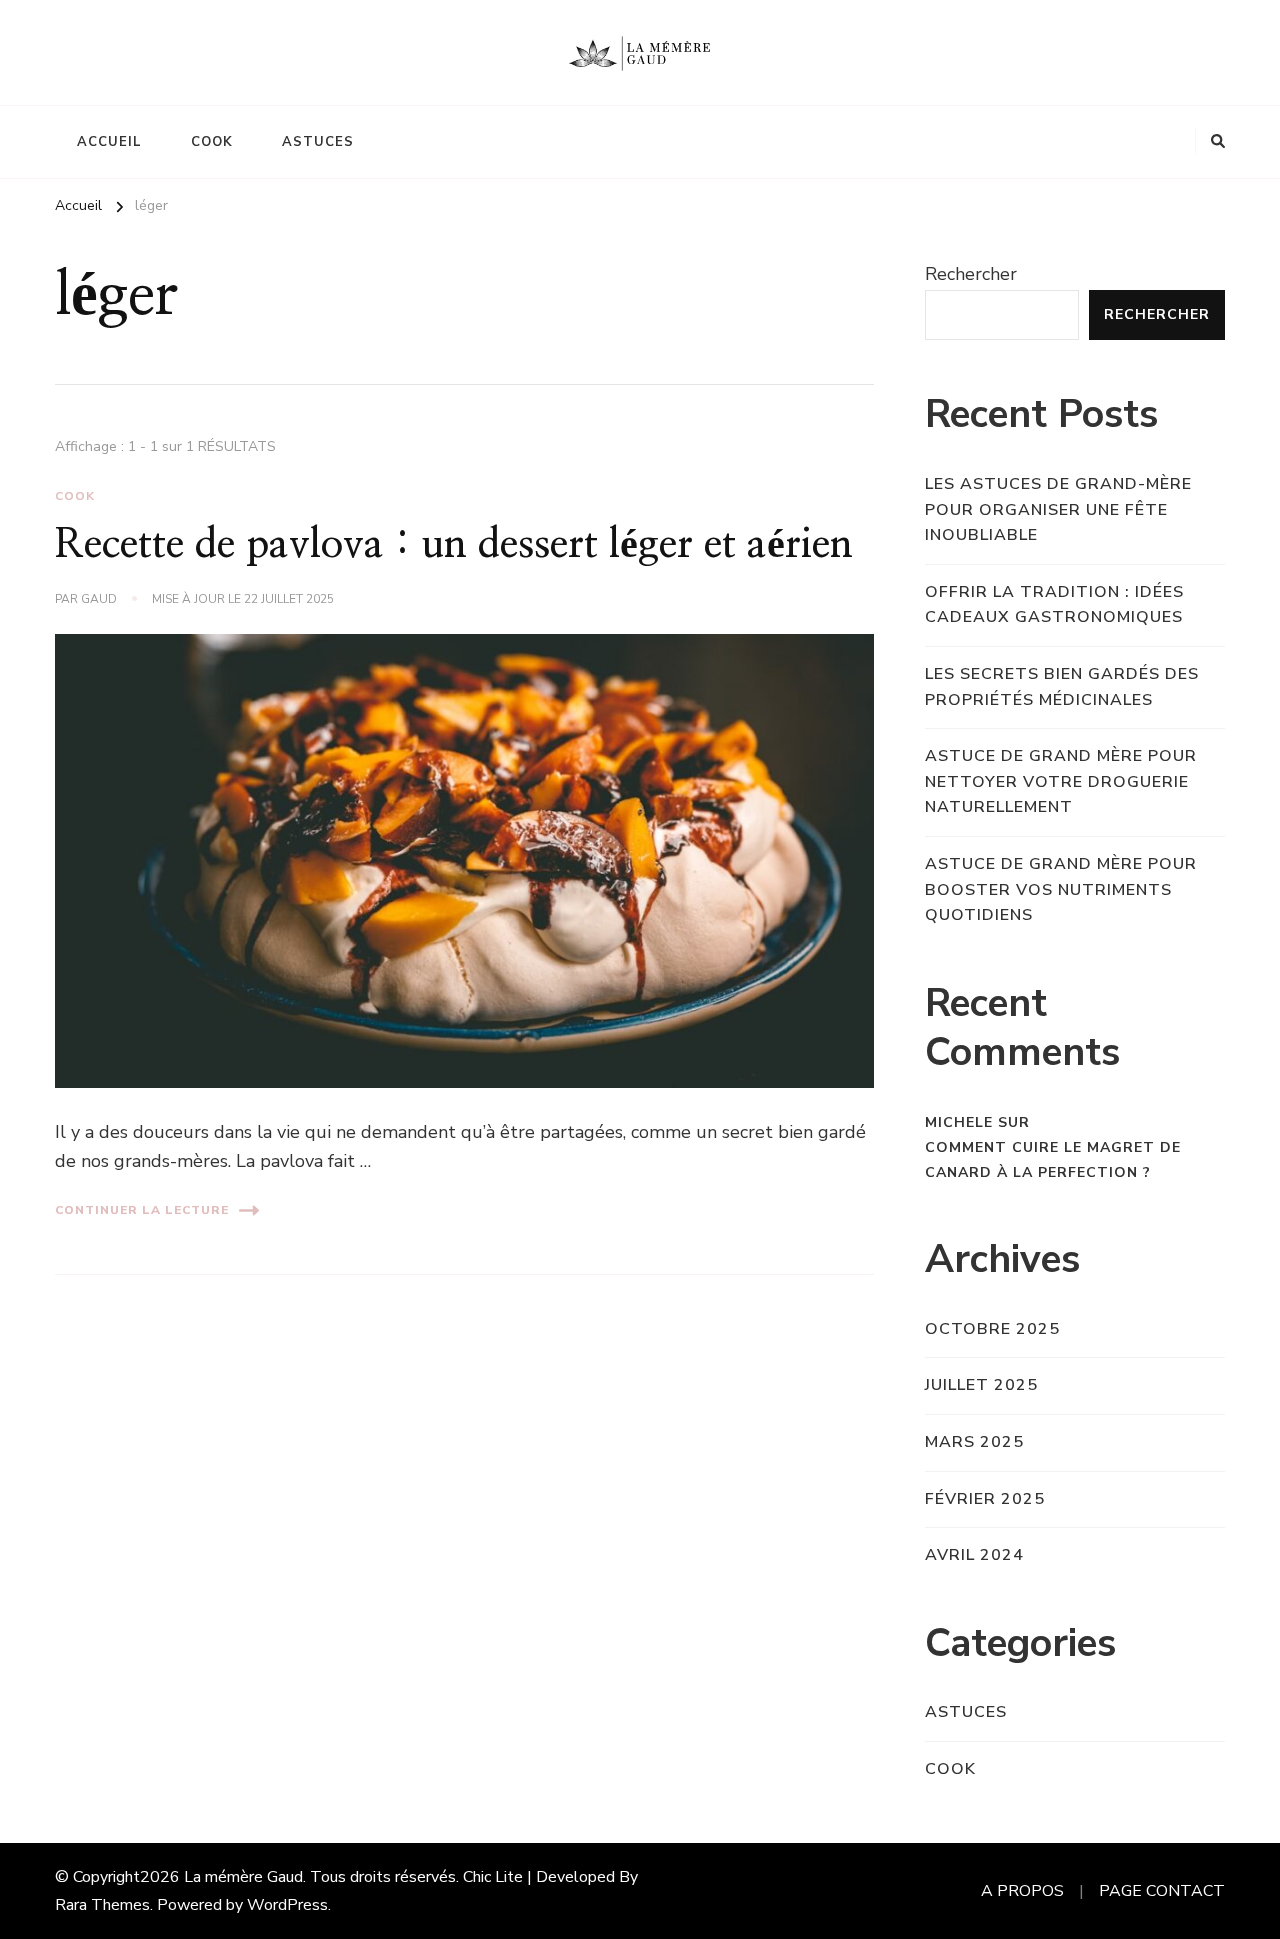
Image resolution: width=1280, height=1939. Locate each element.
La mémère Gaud (243, 1877)
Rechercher (971, 274)
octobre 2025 (992, 1329)
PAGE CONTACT (1162, 1891)
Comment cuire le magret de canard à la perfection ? (1053, 1160)
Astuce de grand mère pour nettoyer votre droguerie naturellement (1061, 781)
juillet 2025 (981, 1385)
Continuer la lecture (142, 1210)
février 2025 (985, 1499)
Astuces (318, 142)
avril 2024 (974, 1555)
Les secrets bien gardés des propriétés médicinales (1062, 687)
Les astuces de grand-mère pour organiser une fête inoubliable (1058, 509)
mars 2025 (974, 1442)
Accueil (109, 142)
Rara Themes (102, 1905)
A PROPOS (1022, 1891)
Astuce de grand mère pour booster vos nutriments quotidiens (1061, 889)
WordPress (287, 1905)
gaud (99, 599)
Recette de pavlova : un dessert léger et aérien (454, 545)
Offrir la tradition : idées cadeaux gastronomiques (1054, 605)
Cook (212, 142)
